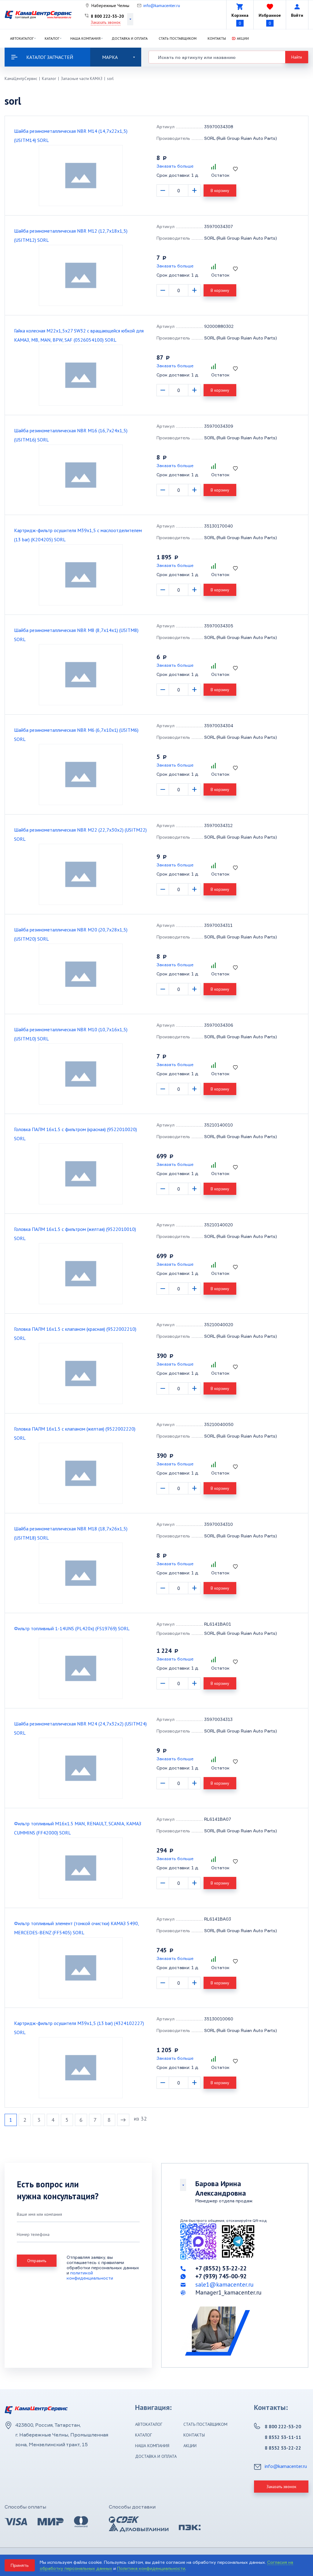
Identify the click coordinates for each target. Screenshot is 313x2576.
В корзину (220, 190)
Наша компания (85, 38)
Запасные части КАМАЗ (82, 79)
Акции (243, 38)
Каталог (52, 38)
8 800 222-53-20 (107, 16)
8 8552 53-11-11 (283, 2437)
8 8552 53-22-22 (283, 2448)
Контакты (217, 38)
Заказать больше (175, 166)
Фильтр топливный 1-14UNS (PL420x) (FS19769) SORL (72, 1628)
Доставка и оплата (130, 38)
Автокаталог (22, 38)
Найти (297, 57)
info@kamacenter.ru (162, 5)
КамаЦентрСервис (21, 79)
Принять (20, 2565)
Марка (110, 57)
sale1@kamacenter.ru (225, 2284)
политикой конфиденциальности (90, 2275)
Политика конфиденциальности (151, 2568)
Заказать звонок (106, 22)
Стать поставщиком (178, 38)
